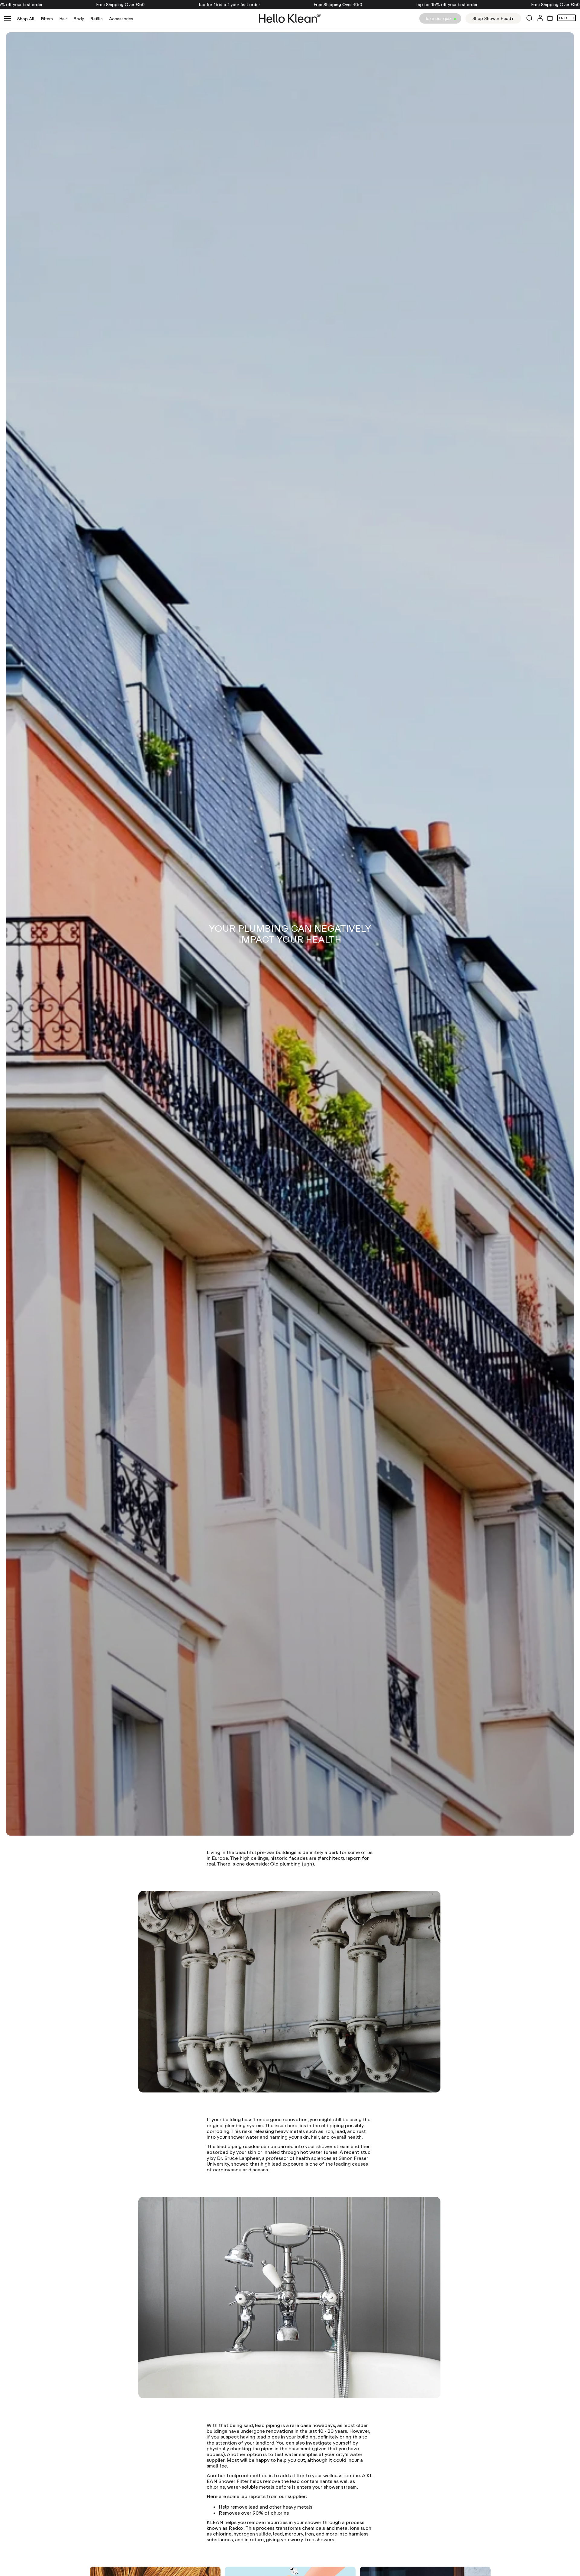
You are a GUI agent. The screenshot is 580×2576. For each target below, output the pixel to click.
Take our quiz (439, 18)
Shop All (26, 19)
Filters (47, 19)
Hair (63, 19)
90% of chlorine (271, 2513)
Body (79, 19)
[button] (550, 18)
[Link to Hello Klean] (290, 18)
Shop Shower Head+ (493, 18)
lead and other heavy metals (280, 2507)
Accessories (121, 19)
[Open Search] (529, 18)
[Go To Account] (540, 19)
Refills (97, 19)
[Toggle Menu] (8, 18)
